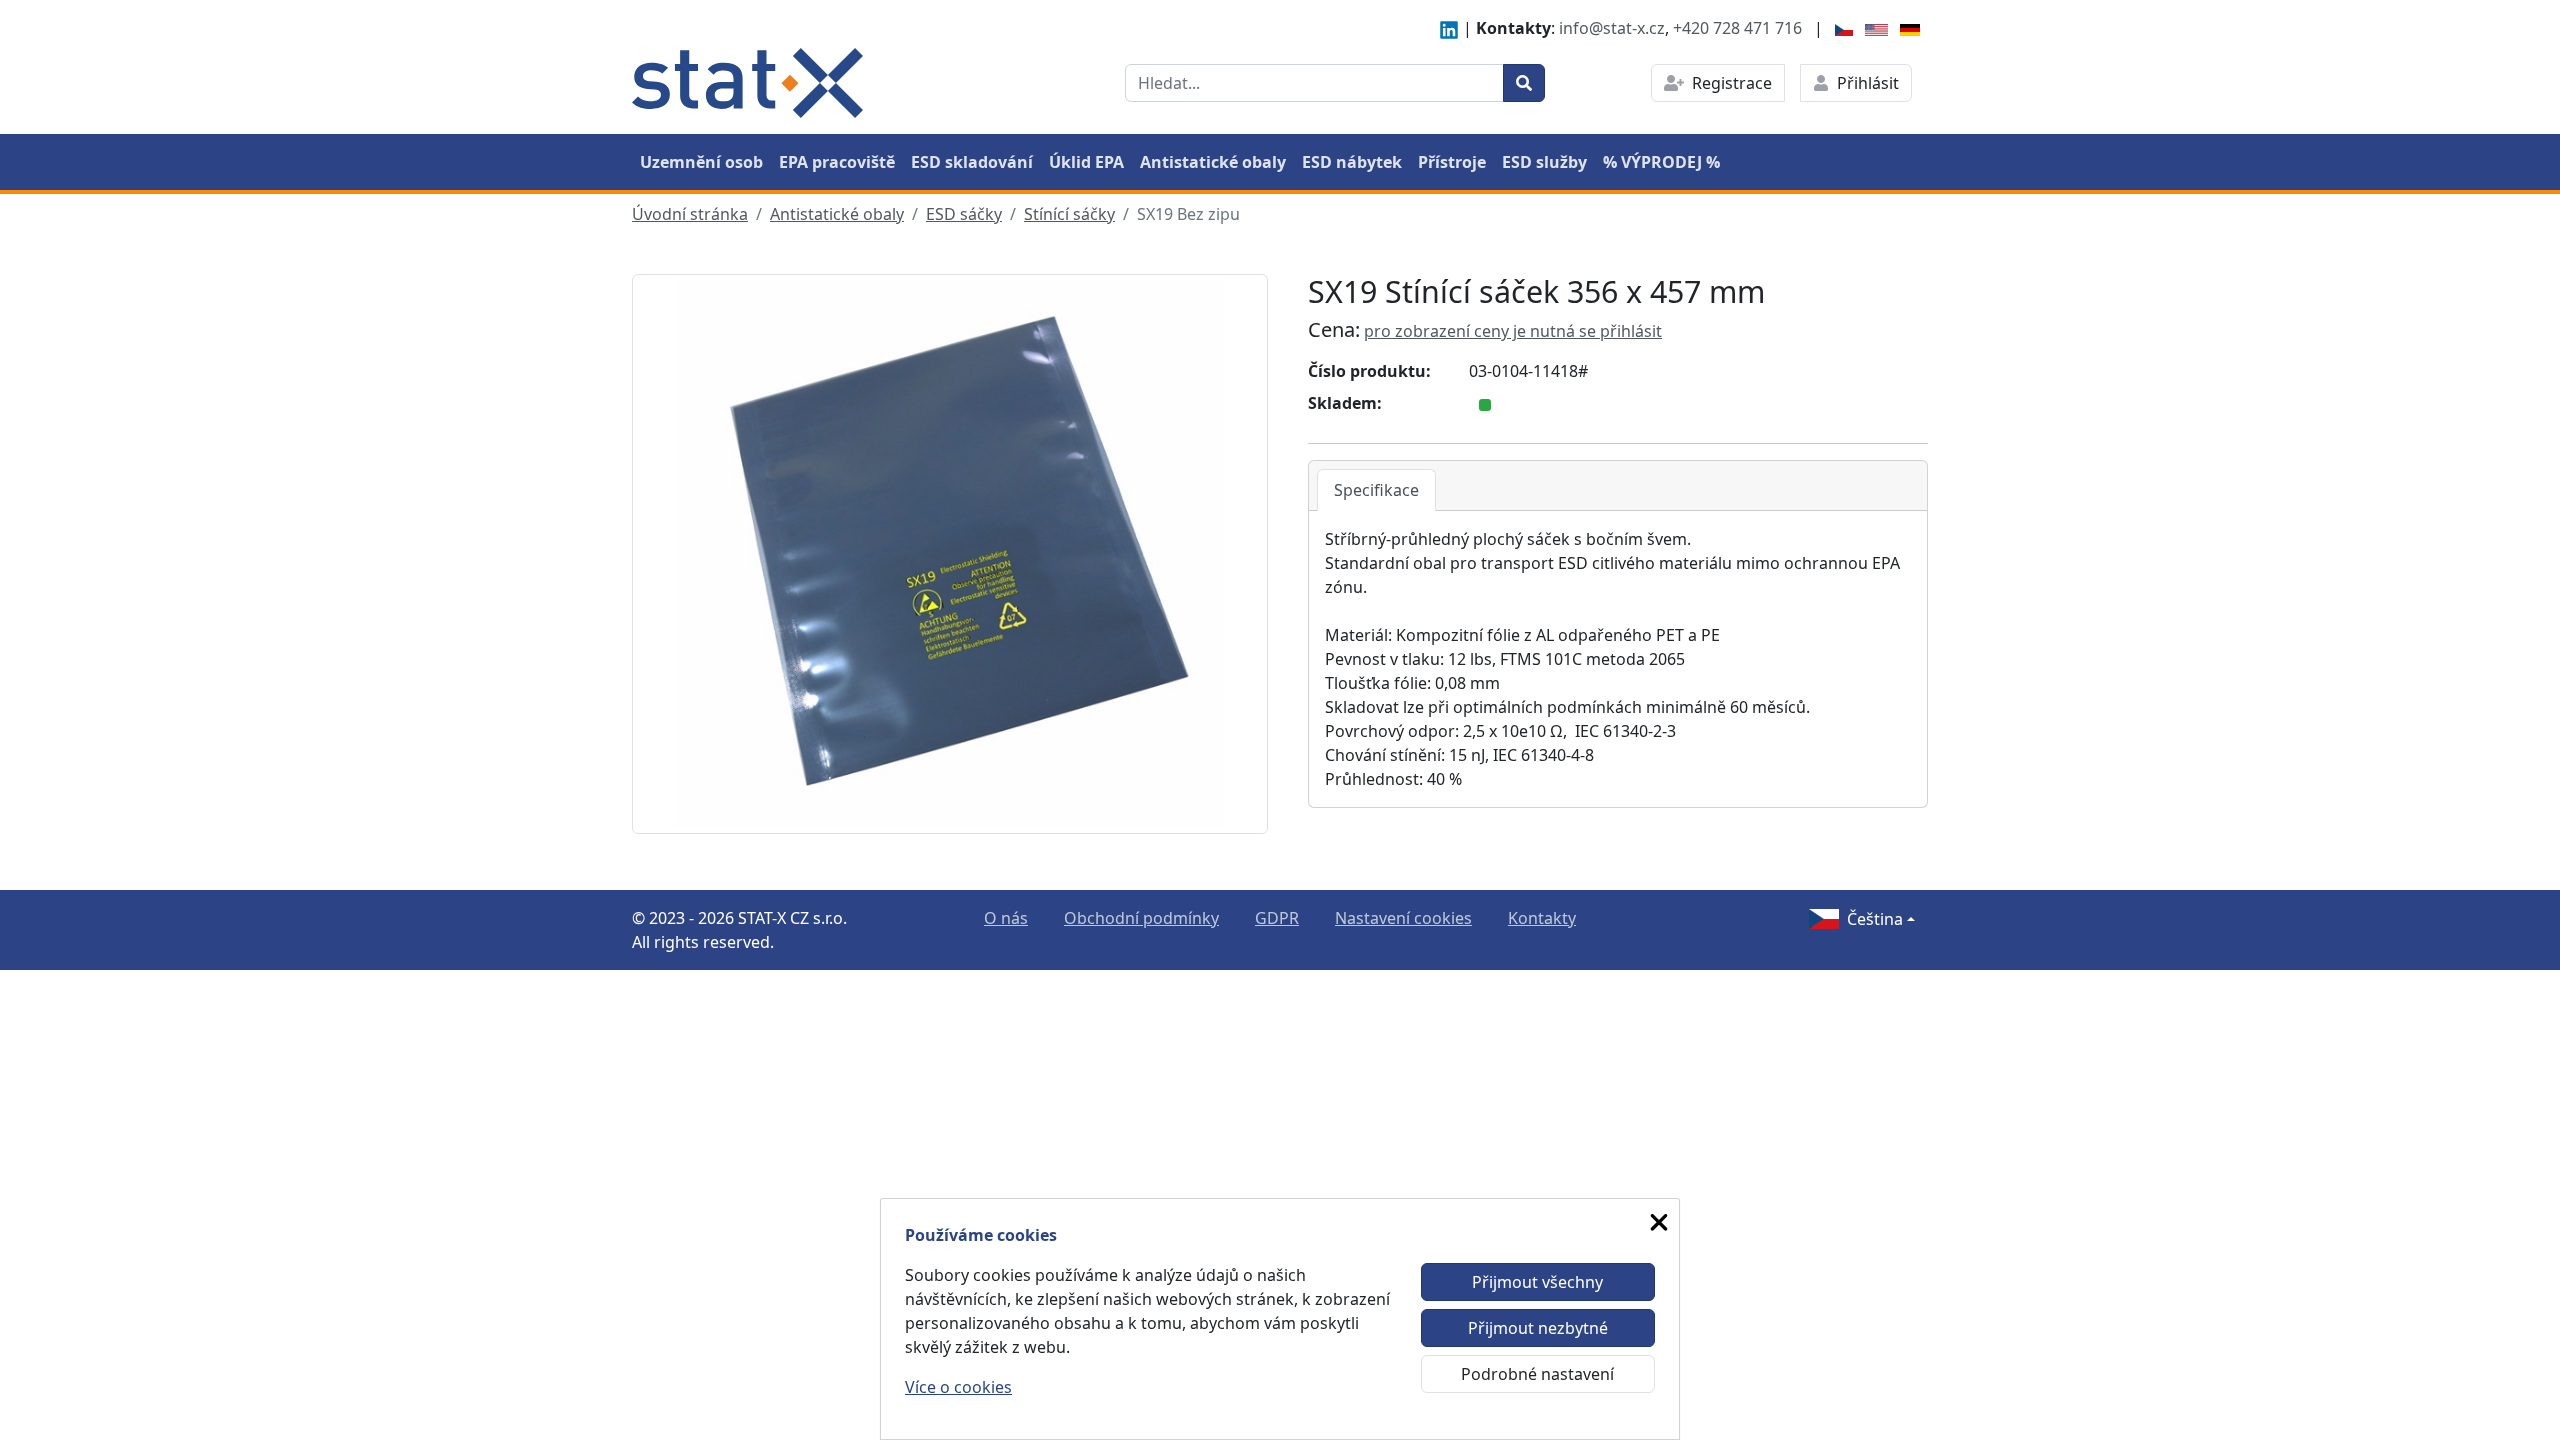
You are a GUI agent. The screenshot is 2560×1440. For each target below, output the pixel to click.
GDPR (1277, 918)
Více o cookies (958, 1387)
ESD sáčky (964, 214)
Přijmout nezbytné (1538, 1328)
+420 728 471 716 (1737, 28)
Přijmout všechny (1537, 1282)
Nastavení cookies (1403, 918)
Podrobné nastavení (1537, 1374)
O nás (1006, 918)
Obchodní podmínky (1141, 918)
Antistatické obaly (1213, 162)
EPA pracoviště (837, 162)
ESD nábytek (1352, 162)
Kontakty (1542, 918)
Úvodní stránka (690, 214)
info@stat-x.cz (1612, 28)
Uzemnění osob (701, 162)
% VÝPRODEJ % (1661, 162)
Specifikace (1376, 490)
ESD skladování (972, 162)
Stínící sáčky (1069, 214)
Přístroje (1452, 162)
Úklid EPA (1086, 162)
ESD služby (1544, 162)
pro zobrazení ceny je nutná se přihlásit (1513, 331)
